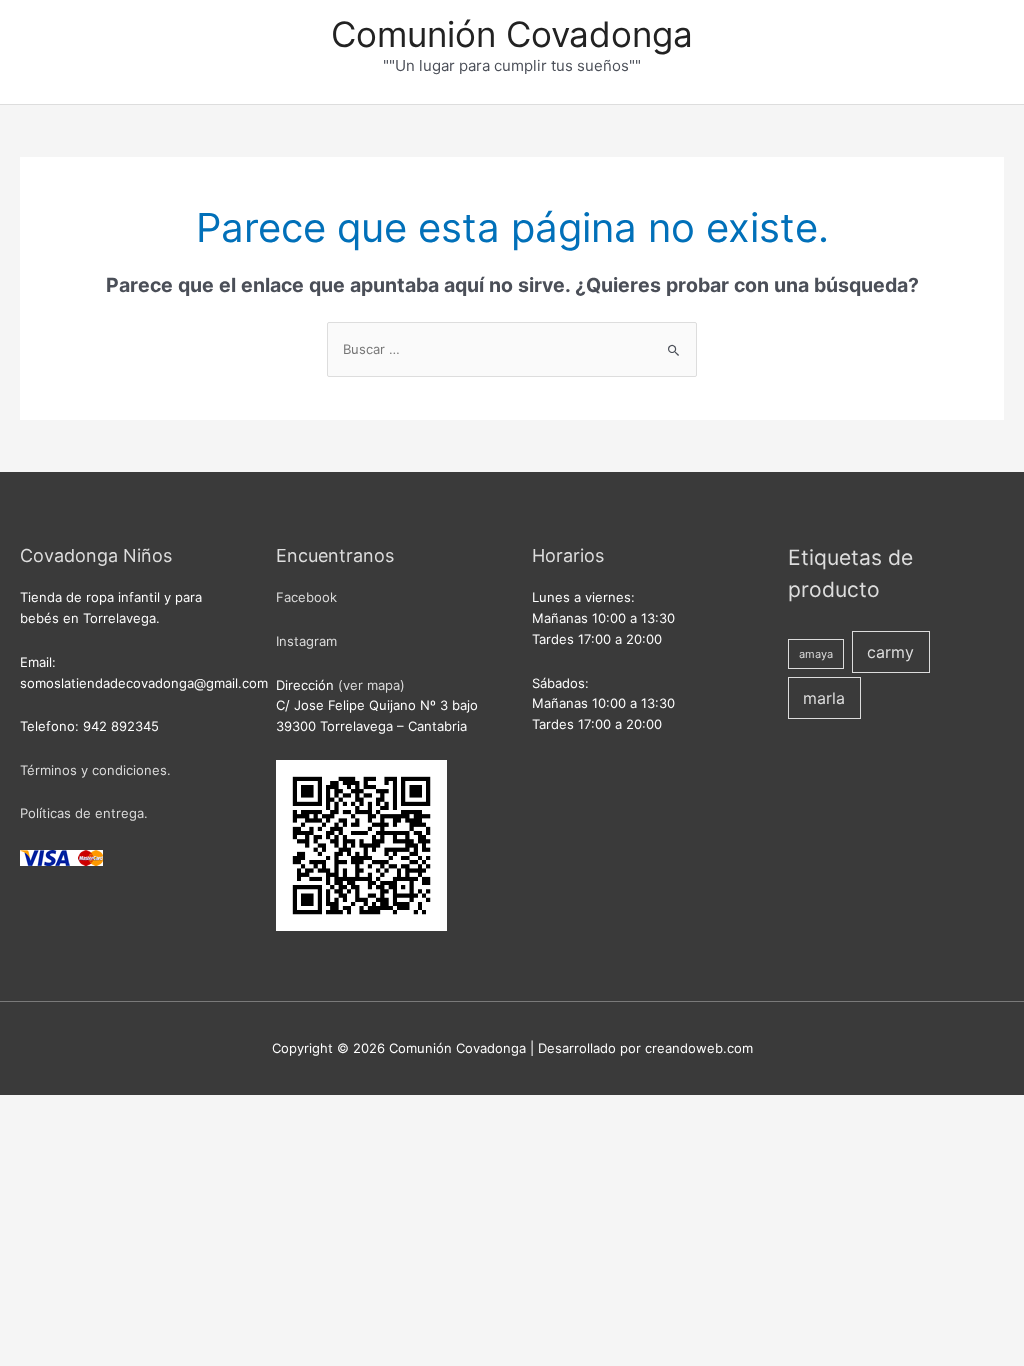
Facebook (306, 597)
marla (824, 698)
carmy (890, 652)
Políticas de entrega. (84, 813)
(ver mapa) (371, 685)
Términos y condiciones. (95, 770)
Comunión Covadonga (512, 34)
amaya (816, 654)
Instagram (306, 641)
